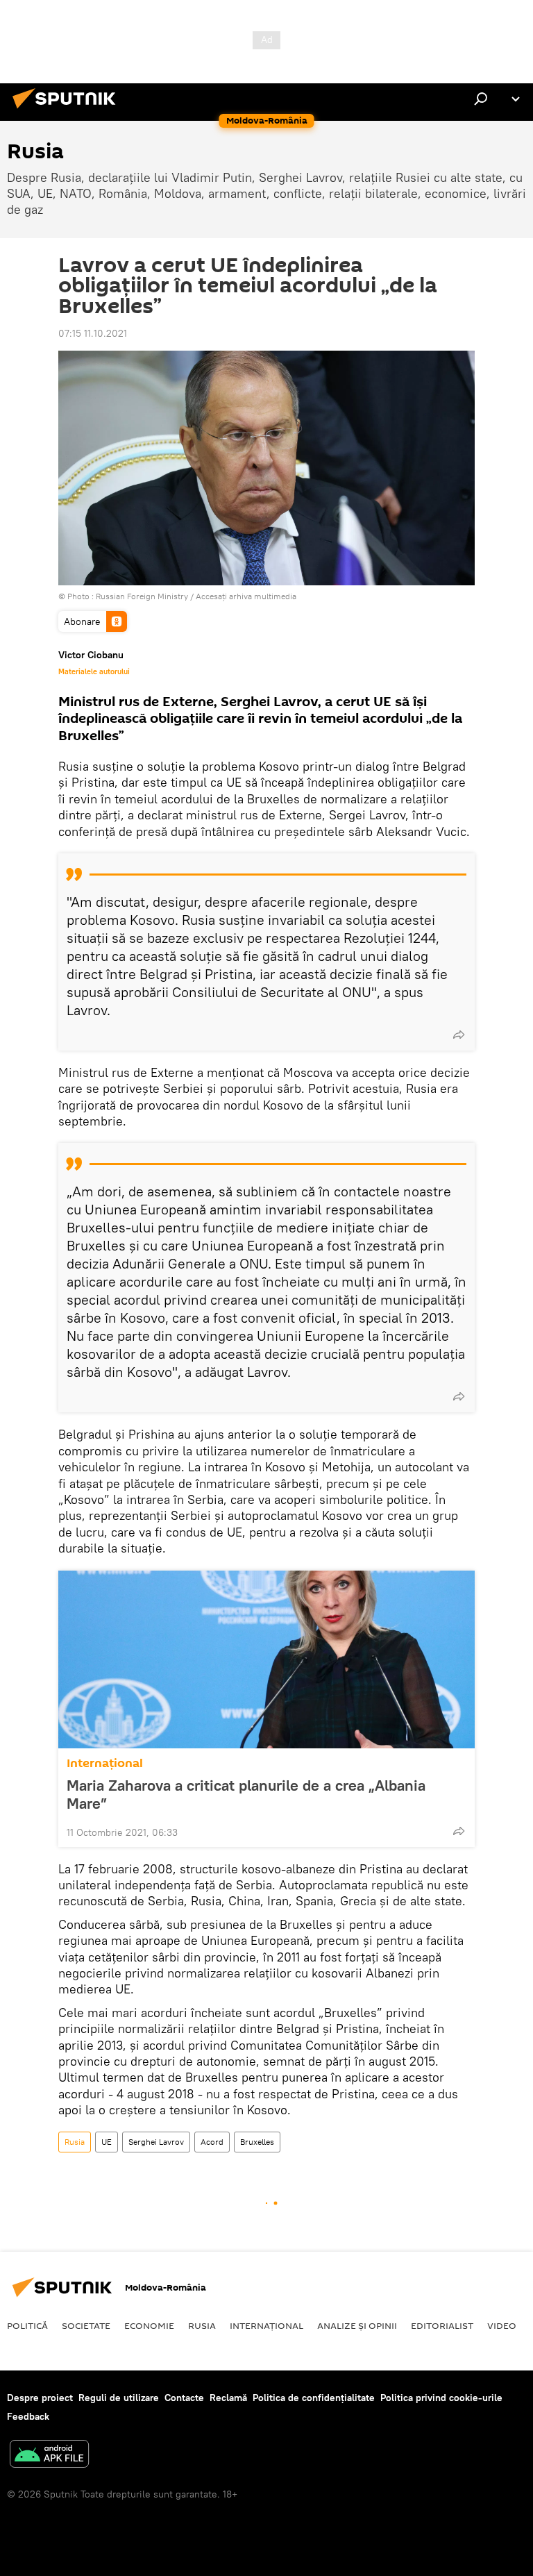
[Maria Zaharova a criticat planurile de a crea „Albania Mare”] (266, 1659)
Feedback (28, 2416)
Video (502, 2325)
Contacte (184, 2398)
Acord (212, 2142)
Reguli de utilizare (119, 2398)
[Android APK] (49, 2456)
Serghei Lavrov (156, 2142)
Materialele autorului (94, 671)
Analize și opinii (357, 2325)
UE (107, 2142)
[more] (459, 1035)
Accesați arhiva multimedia (246, 596)
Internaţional (105, 1763)
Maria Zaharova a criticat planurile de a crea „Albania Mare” (246, 1794)
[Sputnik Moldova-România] (68, 110)
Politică (27, 2325)
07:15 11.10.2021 (93, 333)
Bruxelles (257, 2142)
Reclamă (228, 2398)
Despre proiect (40, 2398)
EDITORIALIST (442, 2325)
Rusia (75, 2142)
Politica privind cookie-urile (441, 2398)
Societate (86, 2325)
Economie (149, 2325)
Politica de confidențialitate (314, 2398)
